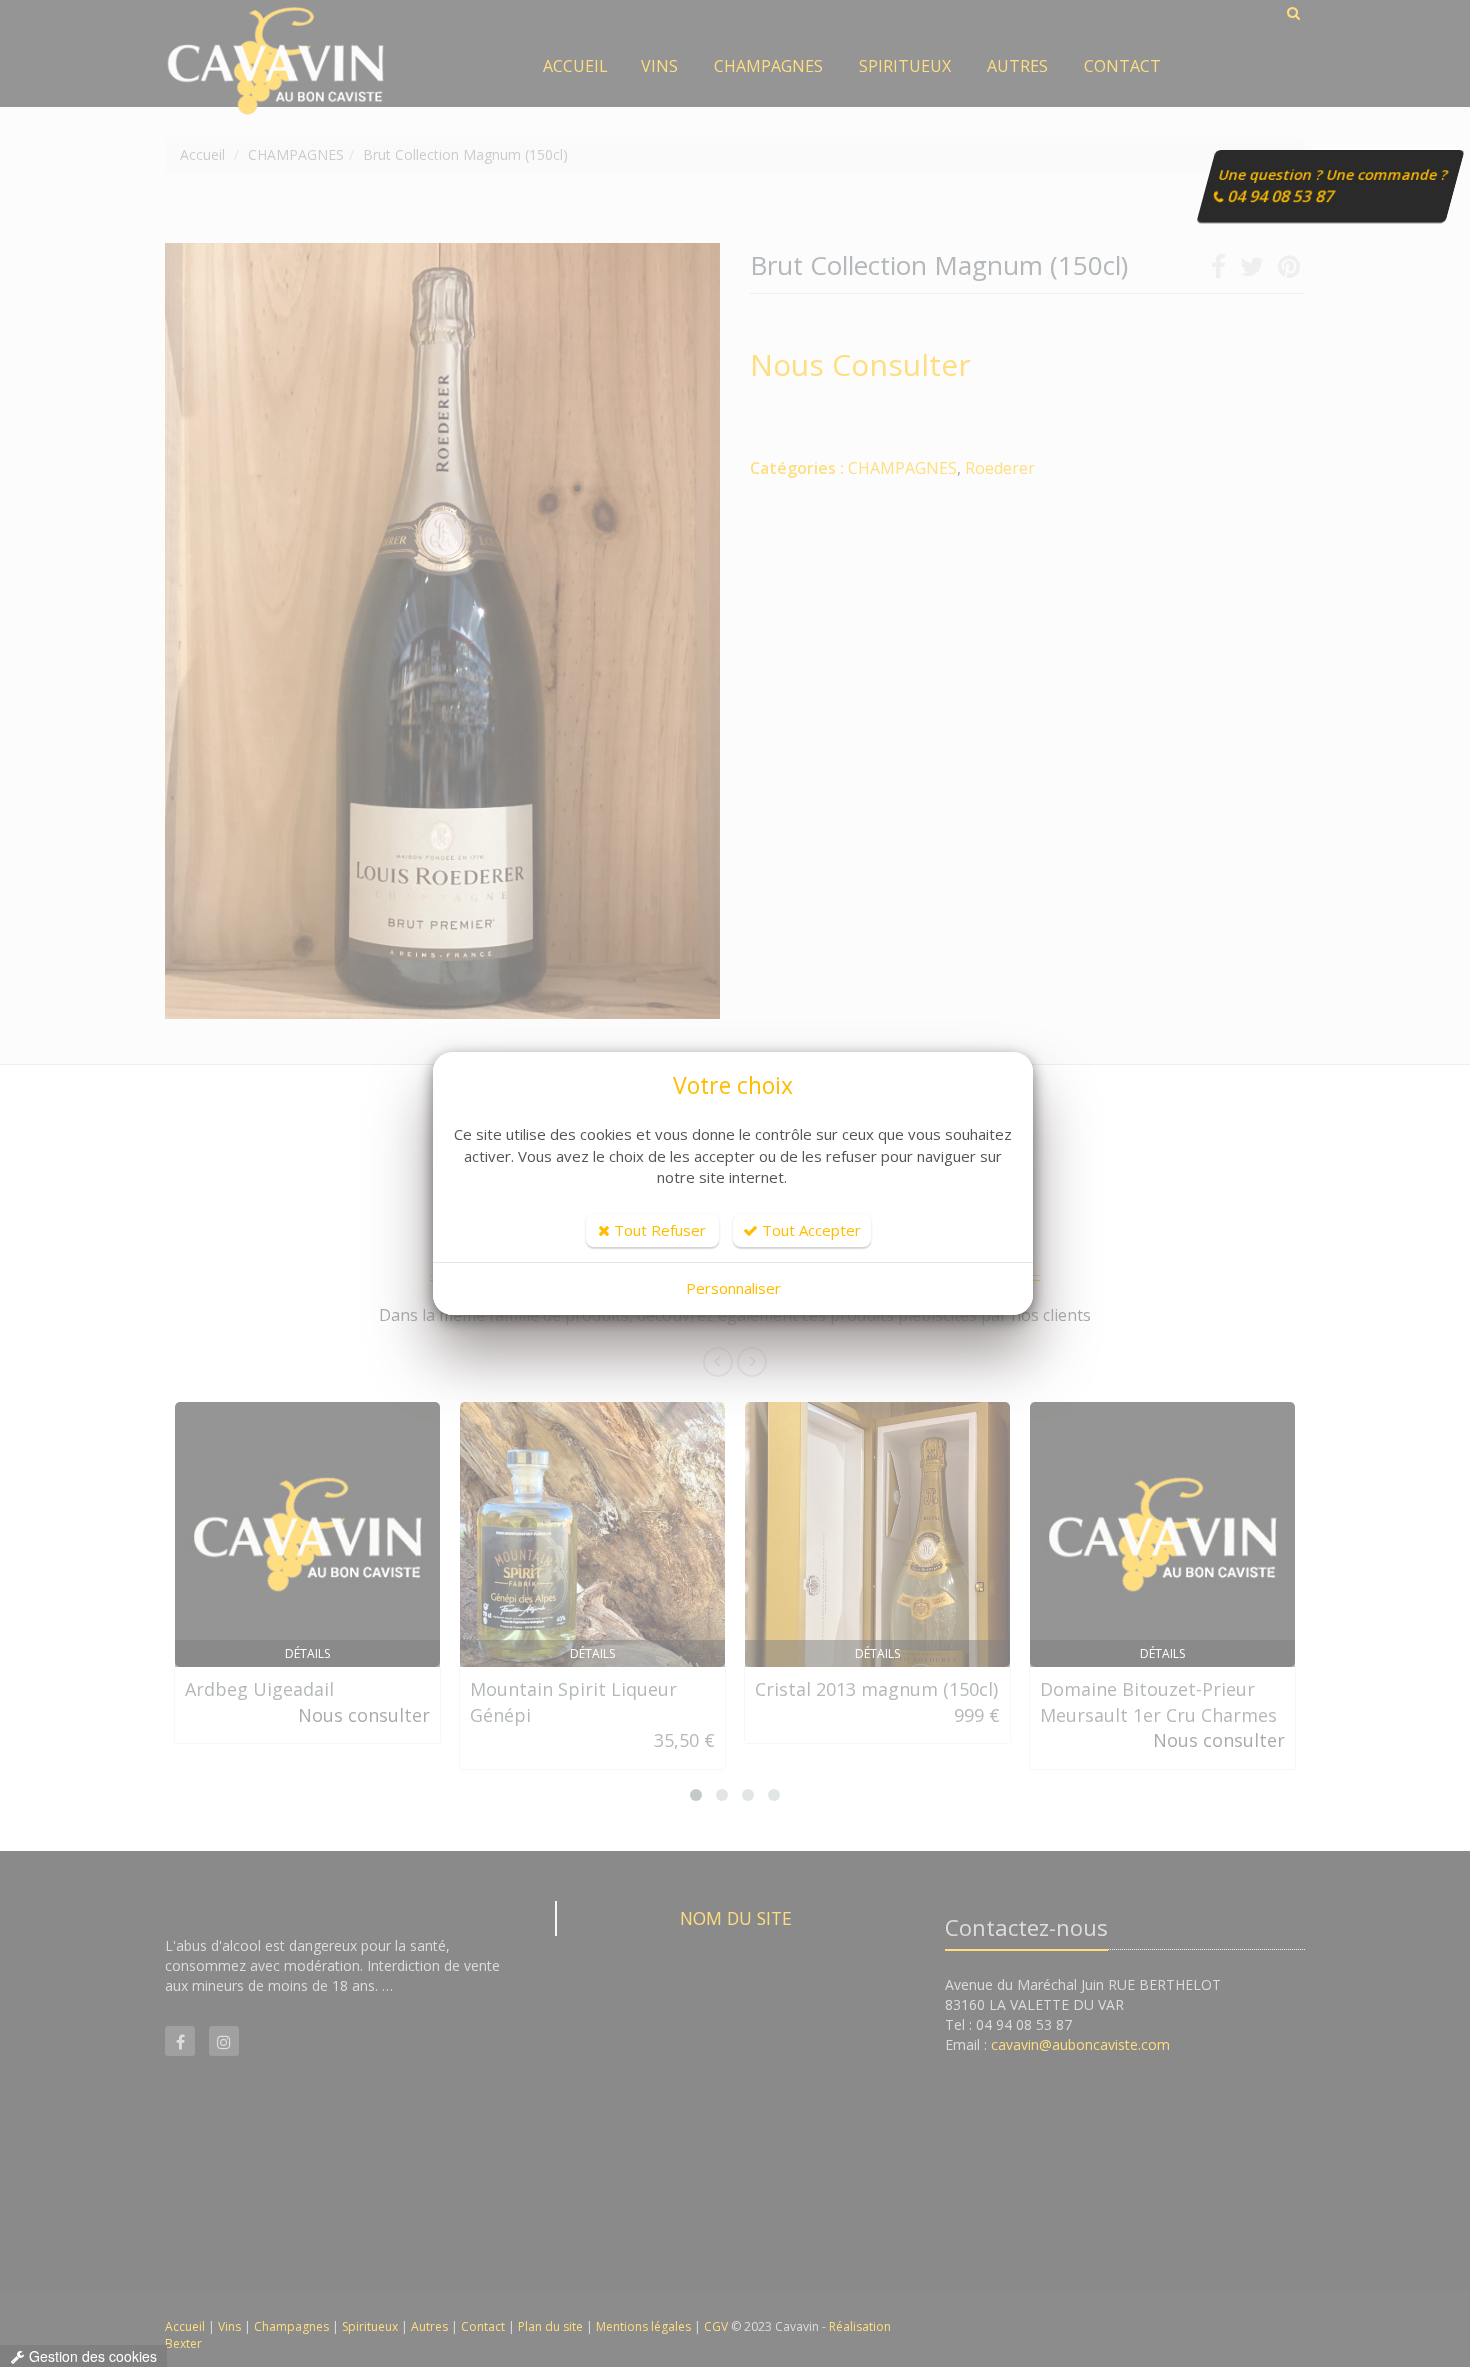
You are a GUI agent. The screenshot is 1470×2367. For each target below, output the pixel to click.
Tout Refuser (658, 1230)
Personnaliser (733, 1288)
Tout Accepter (809, 1230)
